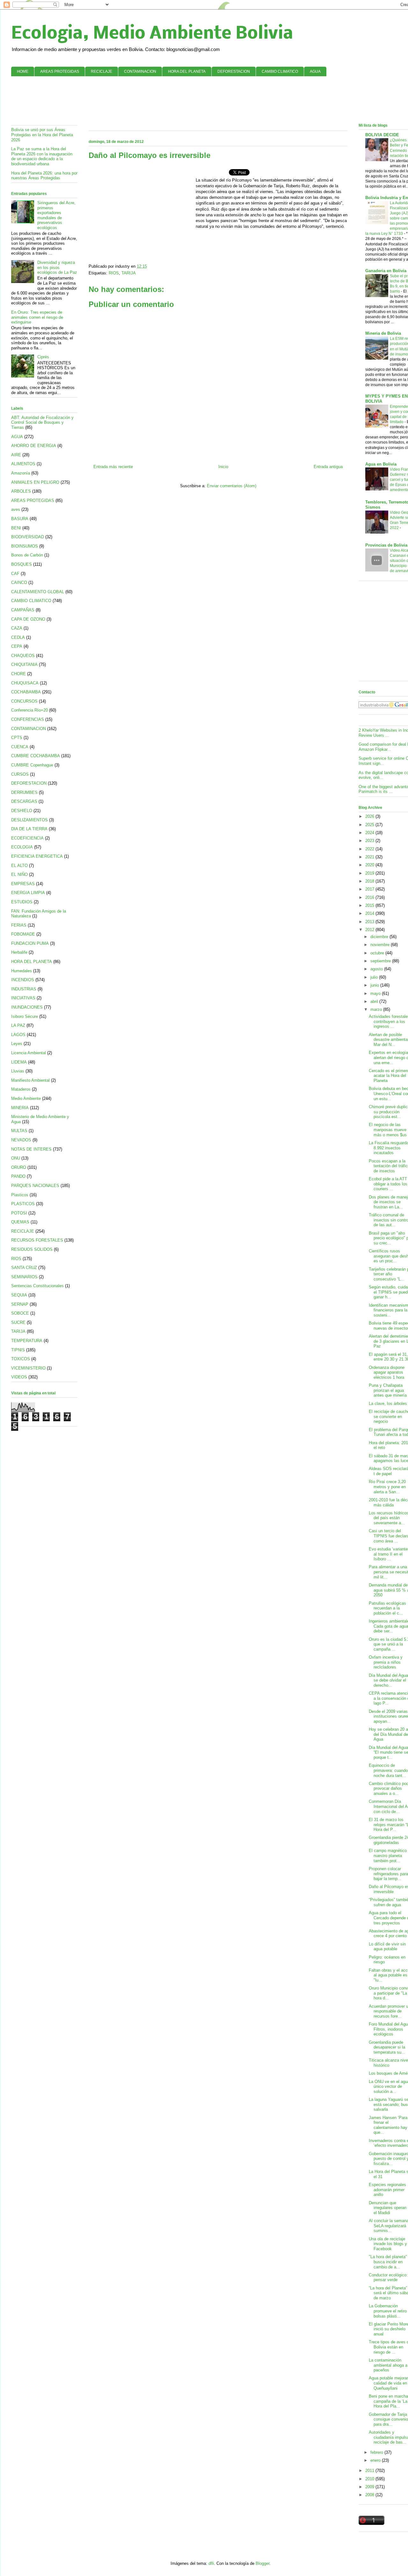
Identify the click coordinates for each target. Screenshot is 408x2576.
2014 (370, 913)
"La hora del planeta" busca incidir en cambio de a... (388, 2262)
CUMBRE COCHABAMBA (36, 756)
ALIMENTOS (23, 464)
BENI (16, 528)
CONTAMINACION (140, 71)
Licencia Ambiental (29, 1053)
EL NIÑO (19, 874)
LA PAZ (18, 1025)
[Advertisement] (221, 100)
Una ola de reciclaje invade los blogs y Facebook (388, 2244)
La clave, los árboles (388, 1404)
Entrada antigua (328, 467)
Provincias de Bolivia (386, 545)
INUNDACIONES (27, 1007)
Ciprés (43, 357)
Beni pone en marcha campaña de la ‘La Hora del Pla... (388, 2401)
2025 (370, 825)
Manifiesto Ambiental (30, 1080)
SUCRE (18, 1322)
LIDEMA (19, 1062)
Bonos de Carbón (27, 555)
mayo (376, 993)
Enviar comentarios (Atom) (232, 486)
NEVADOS (21, 1140)
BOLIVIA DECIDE (382, 135)
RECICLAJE (102, 71)
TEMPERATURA (27, 1341)
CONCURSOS (24, 701)
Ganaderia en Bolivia (386, 271)
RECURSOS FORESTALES (37, 1240)
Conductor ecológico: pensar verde (388, 2277)
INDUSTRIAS (24, 989)
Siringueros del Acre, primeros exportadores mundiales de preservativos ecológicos (56, 215)
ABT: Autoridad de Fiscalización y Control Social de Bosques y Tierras (42, 422)
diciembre (380, 937)
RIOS (114, 273)
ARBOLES (21, 491)
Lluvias (18, 1071)
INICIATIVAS (23, 998)
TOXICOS (21, 1359)
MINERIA (20, 1108)
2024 (370, 833)
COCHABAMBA (26, 692)
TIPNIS (18, 1350)
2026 (370, 816)
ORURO (19, 1167)
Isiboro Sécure (25, 1016)
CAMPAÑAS (23, 610)
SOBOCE (20, 1313)
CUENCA (20, 747)
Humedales (22, 971)
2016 (370, 897)
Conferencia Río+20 (29, 710)
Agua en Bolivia (381, 464)
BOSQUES (22, 564)
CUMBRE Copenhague (32, 765)
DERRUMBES (24, 792)
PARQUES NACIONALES (35, 1186)
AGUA (315, 71)
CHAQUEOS (23, 656)
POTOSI (19, 1213)
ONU (16, 1158)
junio (375, 985)
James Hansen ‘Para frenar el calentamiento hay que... (388, 2125)
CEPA (17, 646)
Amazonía (21, 473)
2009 (370, 2487)
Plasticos (20, 1195)
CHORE (18, 674)
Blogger (262, 2563)
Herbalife (19, 952)
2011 (370, 2471)
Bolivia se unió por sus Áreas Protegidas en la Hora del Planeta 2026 (42, 135)
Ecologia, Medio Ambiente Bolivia (152, 34)
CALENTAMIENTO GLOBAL (38, 592)
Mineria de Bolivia (383, 333)
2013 (370, 922)
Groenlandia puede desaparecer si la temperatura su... (387, 2047)
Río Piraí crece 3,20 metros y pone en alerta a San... (387, 1487)
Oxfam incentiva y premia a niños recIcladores (386, 1662)
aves (16, 509)
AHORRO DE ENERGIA (34, 446)
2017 (370, 889)
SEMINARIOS (24, 1277)
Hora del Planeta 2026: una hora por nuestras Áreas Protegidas (44, 176)
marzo (377, 1009)
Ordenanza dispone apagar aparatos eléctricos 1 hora (387, 1372)
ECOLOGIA (22, 847)
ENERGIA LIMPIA (28, 893)
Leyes (17, 1044)
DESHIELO (22, 811)
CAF (15, 574)
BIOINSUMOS (25, 546)
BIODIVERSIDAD (28, 537)
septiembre (381, 961)
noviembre (381, 945)
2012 (370, 930)
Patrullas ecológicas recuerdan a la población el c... (387, 1608)
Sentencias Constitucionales (37, 1286)
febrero (377, 2452)
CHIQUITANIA (24, 665)
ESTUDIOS (22, 902)
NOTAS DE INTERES (31, 1149)
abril (375, 1001)
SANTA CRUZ (24, 1268)
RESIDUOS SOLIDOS (32, 1249)
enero (376, 2460)
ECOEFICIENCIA (27, 838)
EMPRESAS (23, 884)
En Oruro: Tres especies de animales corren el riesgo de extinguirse (37, 317)
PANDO (18, 1176)
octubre (378, 953)
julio (375, 977)
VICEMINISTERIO (28, 1368)
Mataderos (21, 1089)
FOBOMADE (23, 934)
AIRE (16, 455)
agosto (377, 969)
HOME (23, 71)
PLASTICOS (23, 1204)
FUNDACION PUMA (30, 943)
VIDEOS (19, 1377)
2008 (370, 2495)
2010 (370, 2479)
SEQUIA (19, 1295)
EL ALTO (19, 866)
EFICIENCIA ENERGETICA (37, 856)
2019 (370, 873)
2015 (370, 905)
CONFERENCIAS (28, 719)
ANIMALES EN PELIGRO (35, 482)
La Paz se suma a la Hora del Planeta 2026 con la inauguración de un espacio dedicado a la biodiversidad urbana (42, 156)
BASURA (20, 519)
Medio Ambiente (26, 1098)
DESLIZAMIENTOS (29, 820)
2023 (370, 841)
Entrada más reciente (113, 467)
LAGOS (18, 1035)
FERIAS (19, 925)
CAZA (17, 628)
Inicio (223, 467)
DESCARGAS (24, 801)
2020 (370, 865)
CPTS (17, 738)
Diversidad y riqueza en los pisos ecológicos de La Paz (57, 267)
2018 (370, 881)
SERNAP (20, 1304)
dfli (211, 2563)
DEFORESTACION (234, 71)
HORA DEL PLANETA (187, 71)
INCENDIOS (23, 980)
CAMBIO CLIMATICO (280, 71)
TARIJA (129, 273)
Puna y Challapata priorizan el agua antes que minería (388, 1390)
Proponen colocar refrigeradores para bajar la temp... (388, 1874)
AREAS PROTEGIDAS (60, 71)
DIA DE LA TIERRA (29, 829)
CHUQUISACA (25, 683)
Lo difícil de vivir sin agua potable (387, 1947)
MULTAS (19, 1131)
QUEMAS (20, 1222)
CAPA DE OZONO (28, 619)
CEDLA (18, 637)
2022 (370, 849)
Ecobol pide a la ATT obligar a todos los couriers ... (388, 1184)
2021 (370, 857)
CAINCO (19, 582)
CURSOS (20, 774)
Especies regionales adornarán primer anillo (387, 2190)
